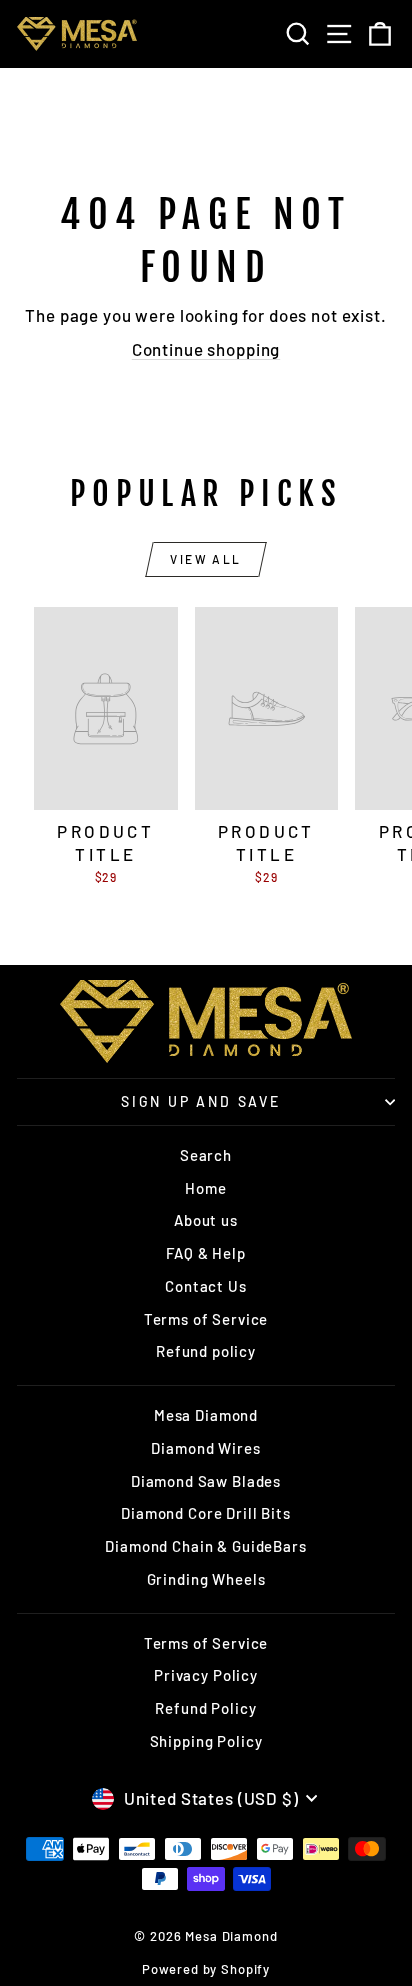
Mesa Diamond (206, 1415)
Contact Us (206, 1286)
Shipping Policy (206, 1741)
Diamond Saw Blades (206, 1481)
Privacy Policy (206, 1675)
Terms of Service (206, 1319)
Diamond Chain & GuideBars (205, 1546)
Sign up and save (201, 1101)
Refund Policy (205, 1708)
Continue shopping (206, 349)
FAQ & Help (206, 1253)
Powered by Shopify (206, 1969)
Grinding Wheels (206, 1579)
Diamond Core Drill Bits (206, 1513)
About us (206, 1220)
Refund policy (206, 1351)
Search (206, 1155)
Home (205, 1188)
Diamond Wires (205, 1448)
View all (205, 559)
